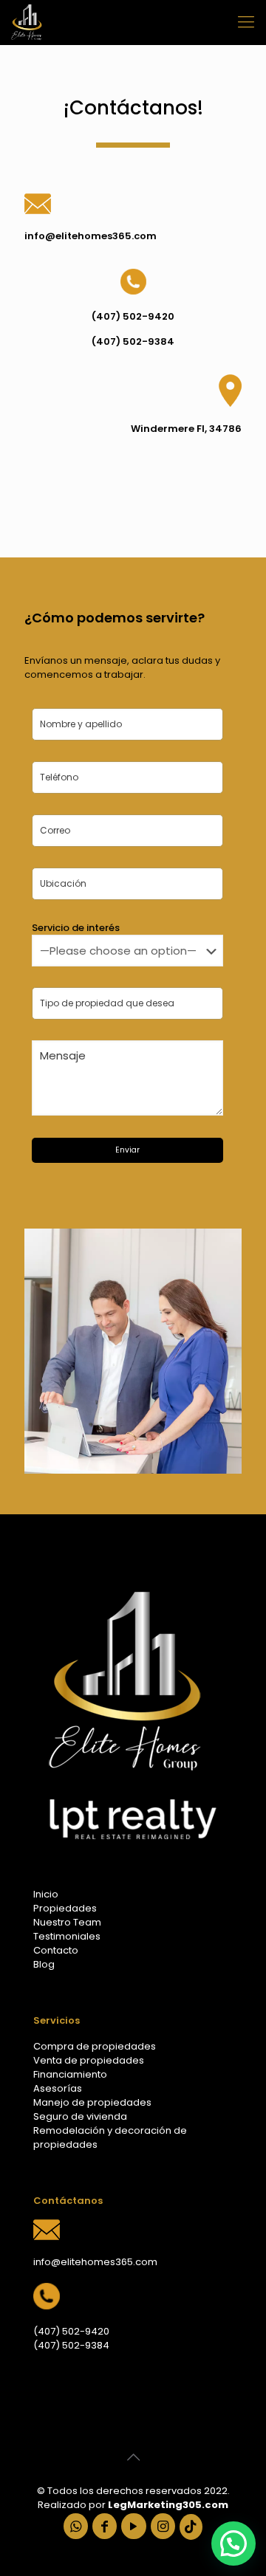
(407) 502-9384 (71, 2345)
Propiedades (65, 1908)
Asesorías (58, 2088)
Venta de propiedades (89, 2060)
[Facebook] (105, 2527)
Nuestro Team (67, 1922)
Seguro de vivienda (80, 2116)
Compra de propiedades (95, 2046)
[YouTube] (133, 2527)
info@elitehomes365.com (95, 2262)
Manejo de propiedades (92, 2102)
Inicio (46, 1894)
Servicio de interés (76, 928)
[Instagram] (163, 2527)
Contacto (56, 1950)
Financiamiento (70, 2074)
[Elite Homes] (27, 22)
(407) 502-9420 (71, 2331)
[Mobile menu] (246, 22)
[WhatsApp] (76, 2527)
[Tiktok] (191, 2527)
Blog (44, 1964)
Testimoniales (67, 1936)
